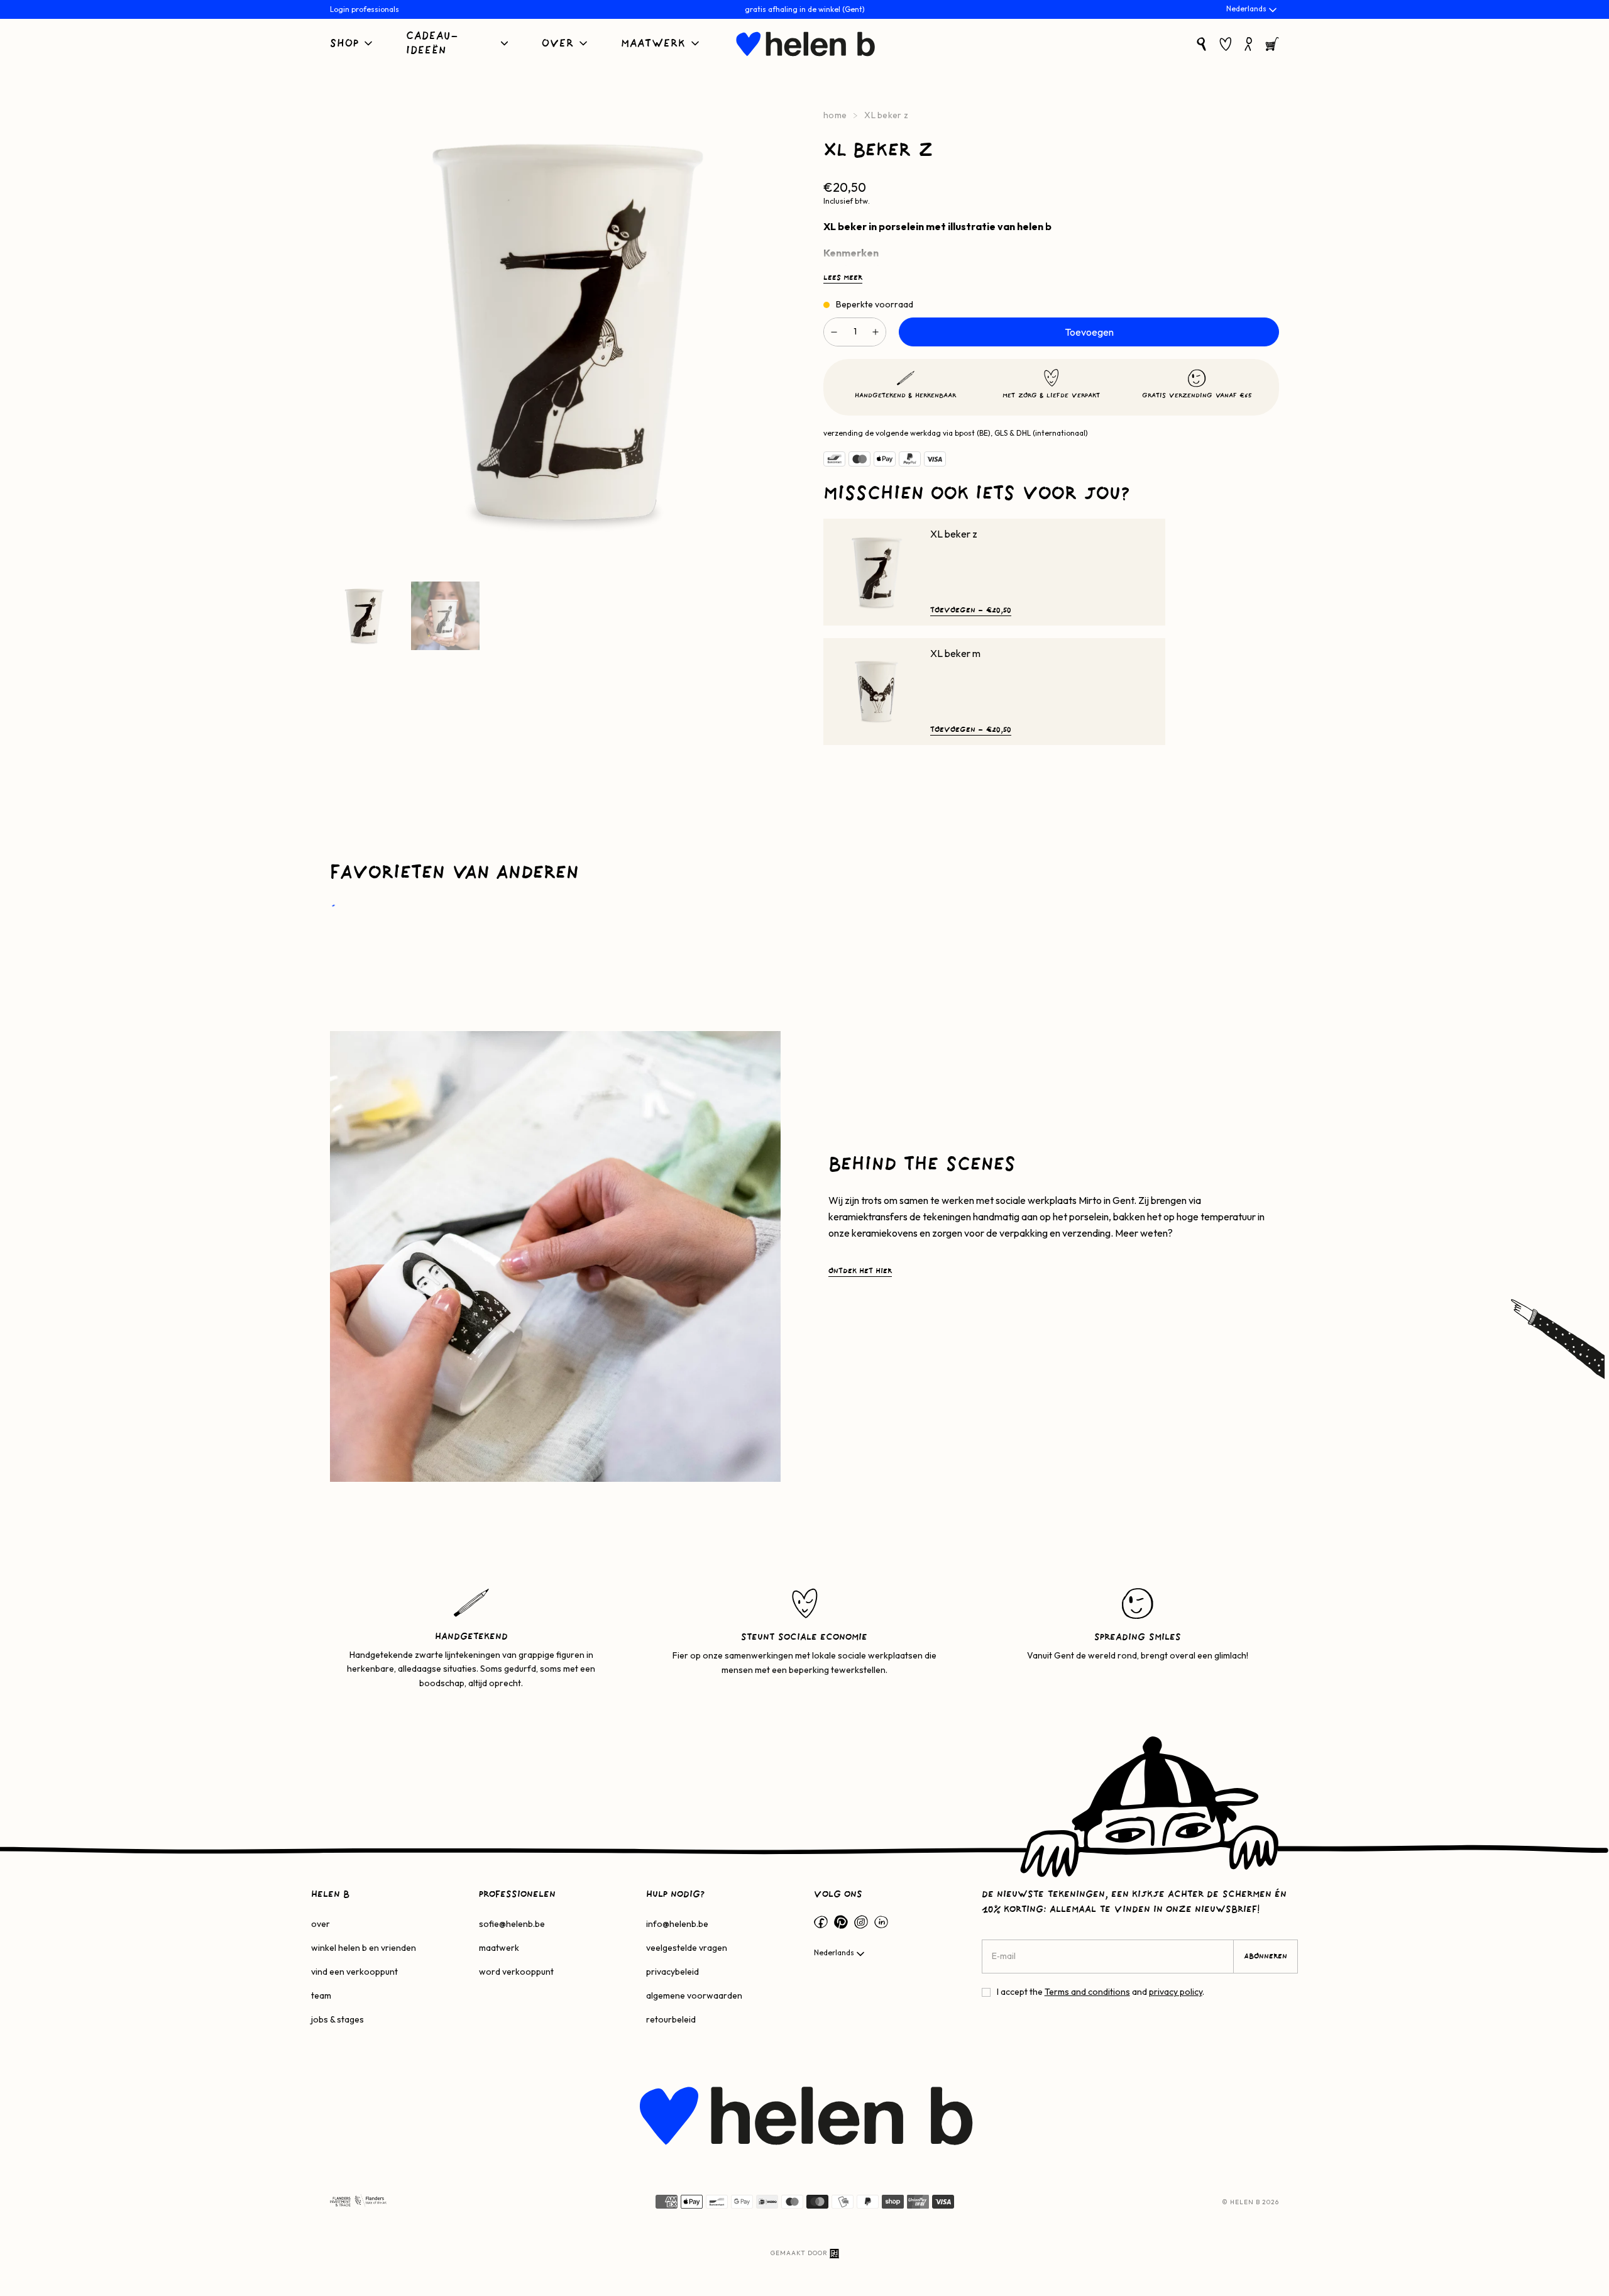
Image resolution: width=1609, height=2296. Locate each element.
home (835, 115)
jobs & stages (338, 2019)
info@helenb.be (677, 1924)
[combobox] (1253, 10)
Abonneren (1266, 1957)
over (321, 1924)
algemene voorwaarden (694, 1995)
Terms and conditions (1087, 1992)
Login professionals (365, 9)
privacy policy (1176, 1992)
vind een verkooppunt (354, 1972)
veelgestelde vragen (687, 1948)
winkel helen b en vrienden (364, 1948)
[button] (352, 44)
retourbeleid (671, 2019)
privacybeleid (673, 1972)
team (321, 1995)
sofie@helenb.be (512, 1924)
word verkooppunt (516, 1972)
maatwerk (499, 1948)
